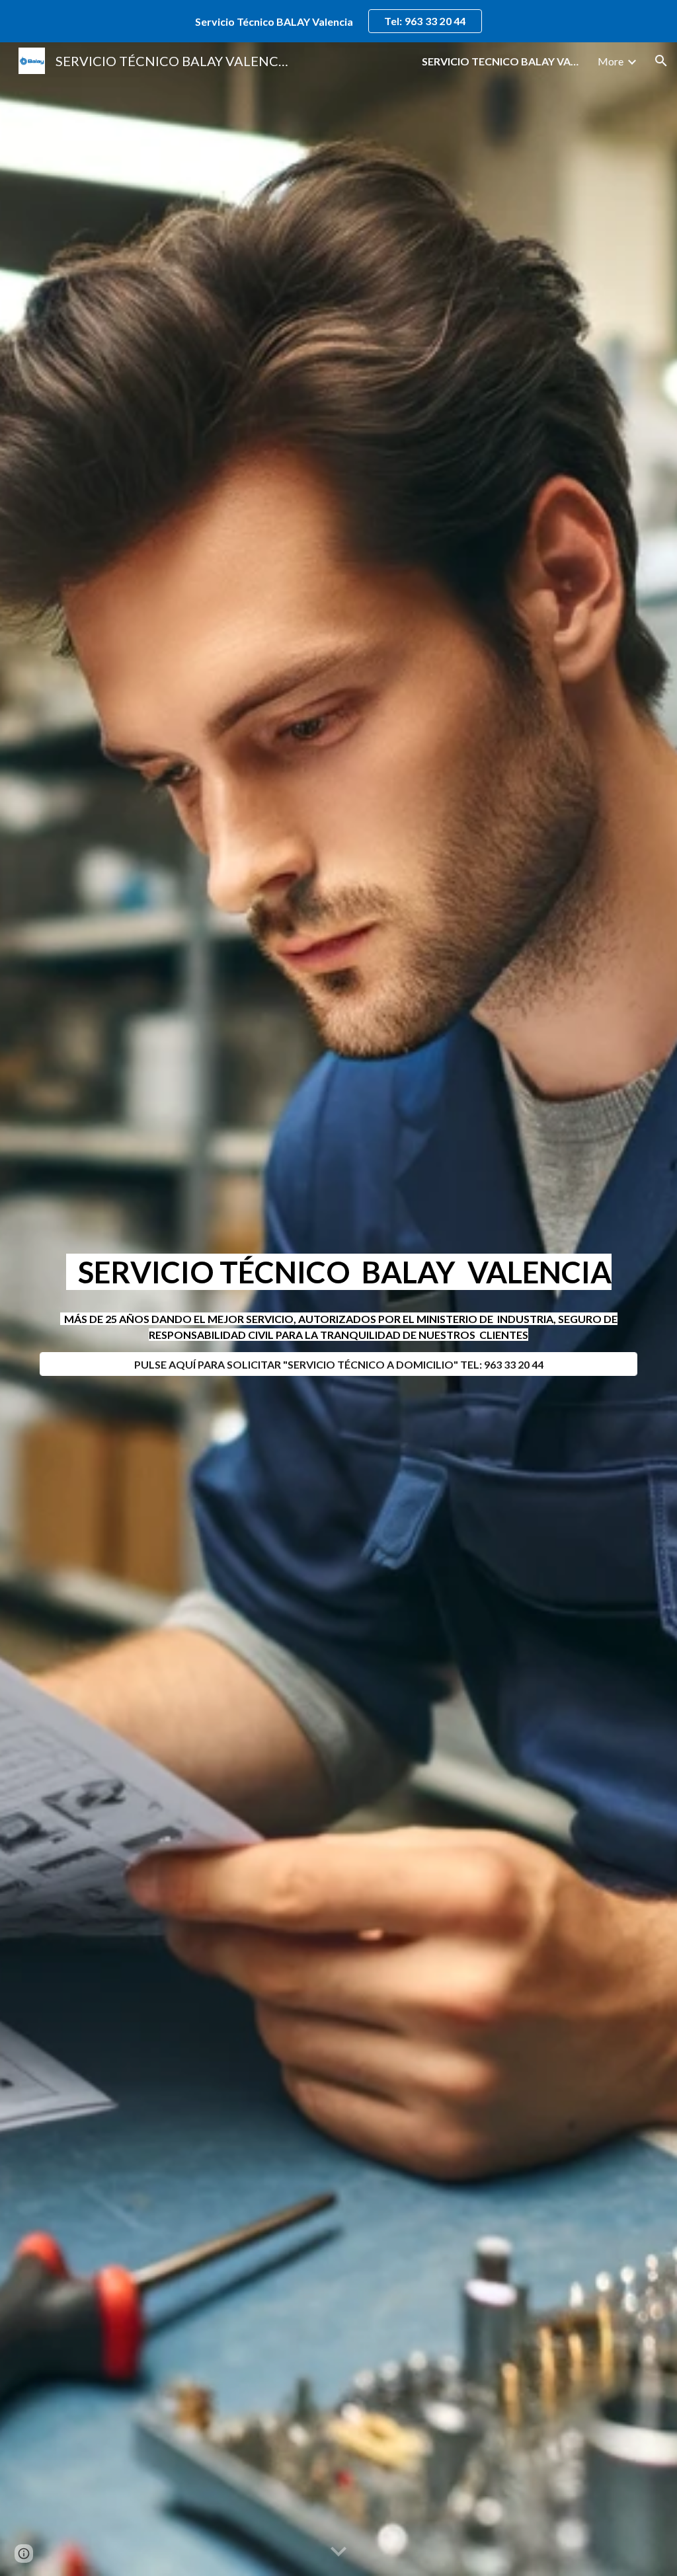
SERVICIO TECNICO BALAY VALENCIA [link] (501, 61)
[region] (338, 21)
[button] (661, 61)
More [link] (611, 61)
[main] (339, 1272)
